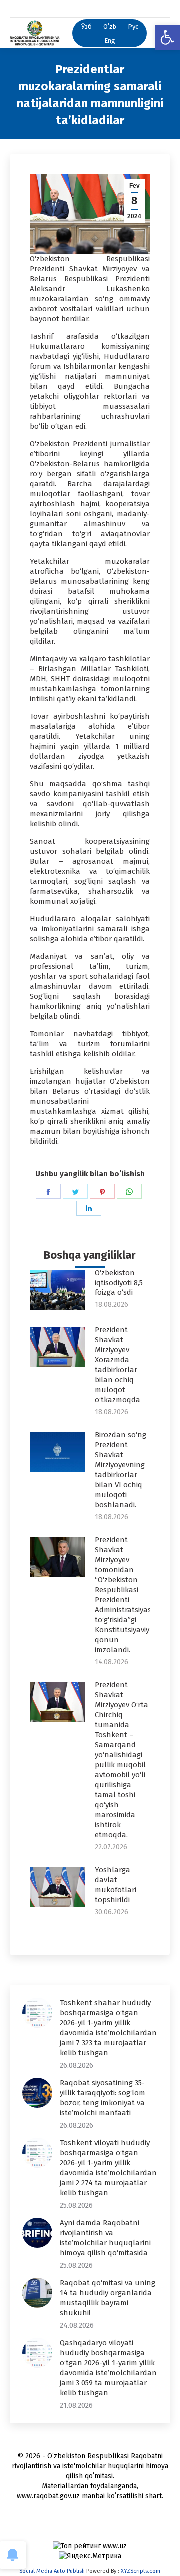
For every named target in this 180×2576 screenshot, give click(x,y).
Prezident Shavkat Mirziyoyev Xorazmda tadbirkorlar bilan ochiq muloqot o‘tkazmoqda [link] (118, 1365)
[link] (167, 37)
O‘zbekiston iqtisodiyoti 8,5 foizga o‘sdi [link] (119, 1283)
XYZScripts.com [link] (141, 2571)
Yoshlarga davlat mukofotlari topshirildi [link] (116, 1885)
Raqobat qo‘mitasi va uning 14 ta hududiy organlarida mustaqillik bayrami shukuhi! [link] (108, 2298)
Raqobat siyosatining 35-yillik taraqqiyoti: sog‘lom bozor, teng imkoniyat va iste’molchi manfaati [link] (103, 2098)
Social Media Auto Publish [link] (52, 2571)
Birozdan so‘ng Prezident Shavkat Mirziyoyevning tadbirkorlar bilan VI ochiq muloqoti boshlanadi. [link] (121, 1470)
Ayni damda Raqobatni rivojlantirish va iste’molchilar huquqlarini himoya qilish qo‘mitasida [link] (105, 2238)
